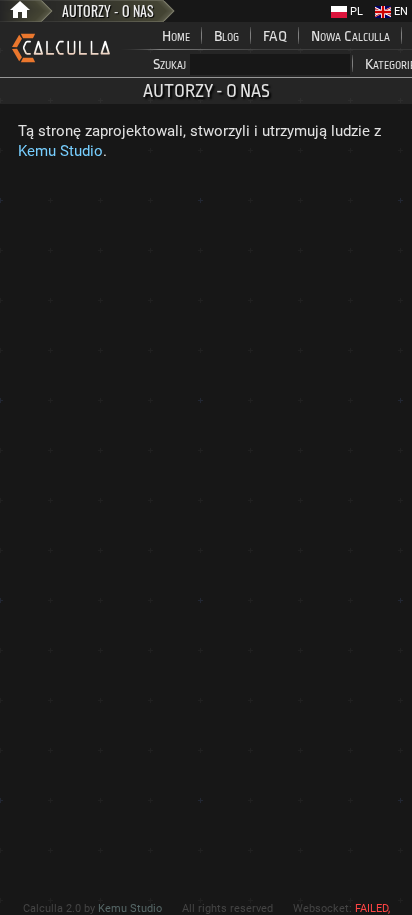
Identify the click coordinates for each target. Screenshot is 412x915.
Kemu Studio (60, 151)
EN (399, 11)
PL (355, 11)
